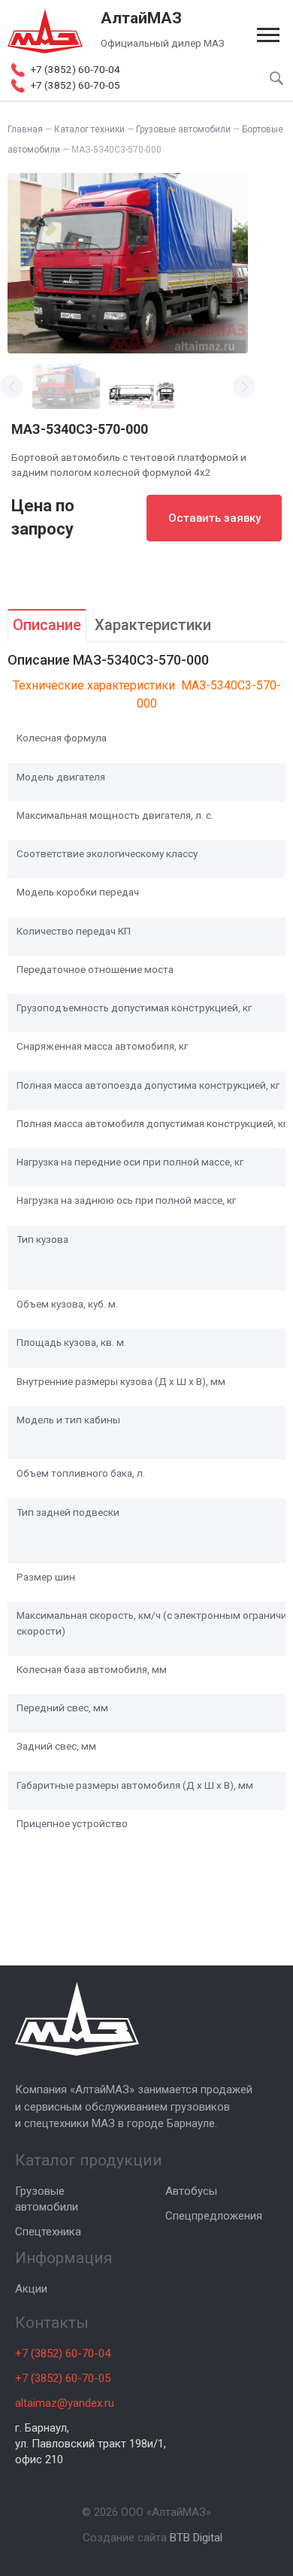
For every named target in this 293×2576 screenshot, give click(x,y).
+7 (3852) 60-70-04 (63, 2353)
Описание (47, 625)
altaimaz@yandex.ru (65, 2403)
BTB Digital (196, 2538)
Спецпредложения (214, 2216)
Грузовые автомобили (47, 2199)
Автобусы (191, 2191)
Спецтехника (48, 2232)
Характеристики (153, 625)
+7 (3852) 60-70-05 (63, 2378)
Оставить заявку (214, 518)
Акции (31, 2289)
